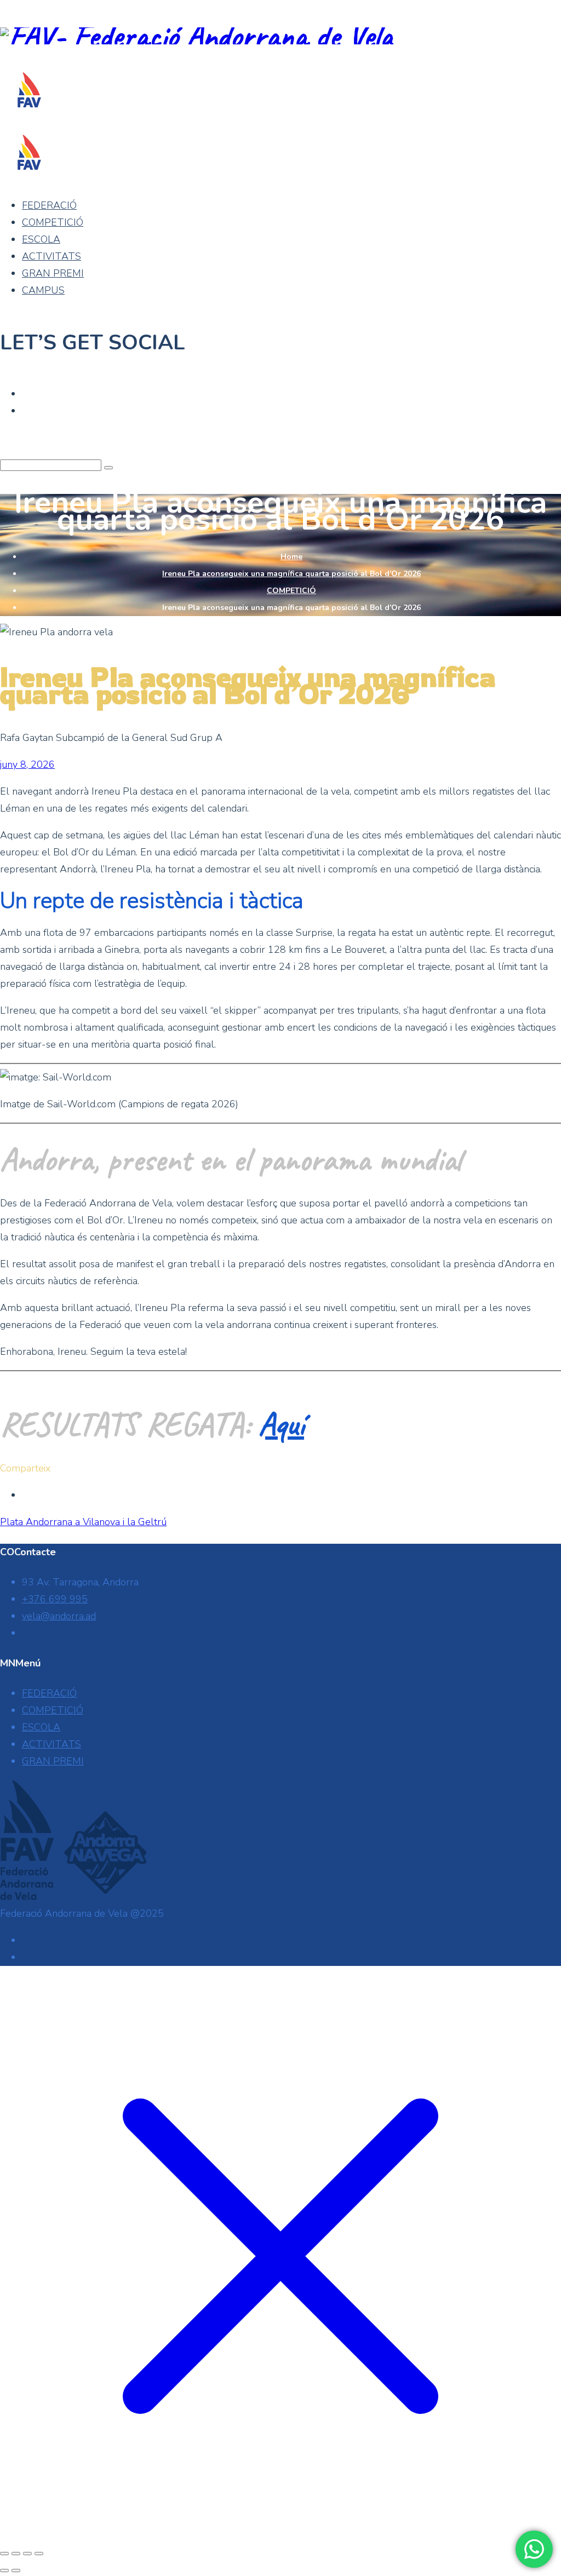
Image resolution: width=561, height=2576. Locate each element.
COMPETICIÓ (53, 222)
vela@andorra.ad (59, 1616)
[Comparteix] (27, 2554)
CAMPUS (43, 290)
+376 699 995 (55, 1599)
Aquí (281, 1424)
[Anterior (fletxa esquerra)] (4, 2571)
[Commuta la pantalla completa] (16, 2554)
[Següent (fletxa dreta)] (16, 2571)
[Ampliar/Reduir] (4, 2554)
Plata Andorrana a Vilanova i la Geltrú (83, 1522)
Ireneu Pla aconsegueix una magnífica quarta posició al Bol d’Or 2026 (291, 574)
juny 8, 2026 (27, 764)
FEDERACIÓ (49, 205)
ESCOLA (41, 239)
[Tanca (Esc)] (39, 2554)
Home (291, 557)
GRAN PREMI (53, 273)
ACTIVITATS (51, 256)
